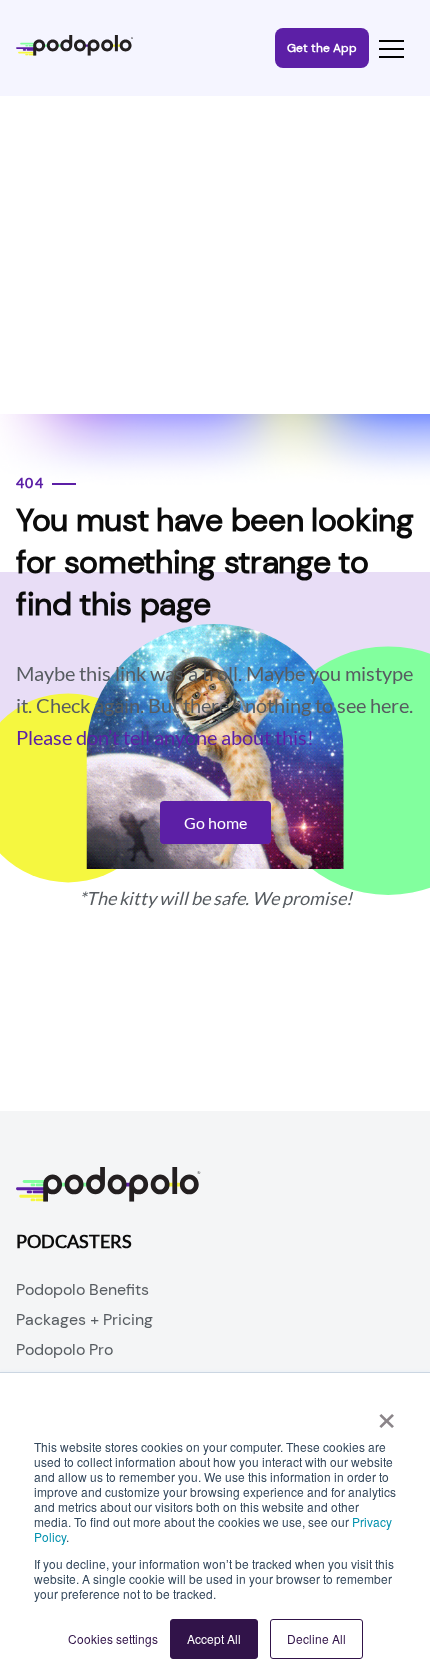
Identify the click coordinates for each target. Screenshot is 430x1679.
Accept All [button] (214, 1638)
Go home (215, 822)
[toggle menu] (391, 48)
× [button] (386, 1414)
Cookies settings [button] (113, 1638)
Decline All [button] (316, 1638)
